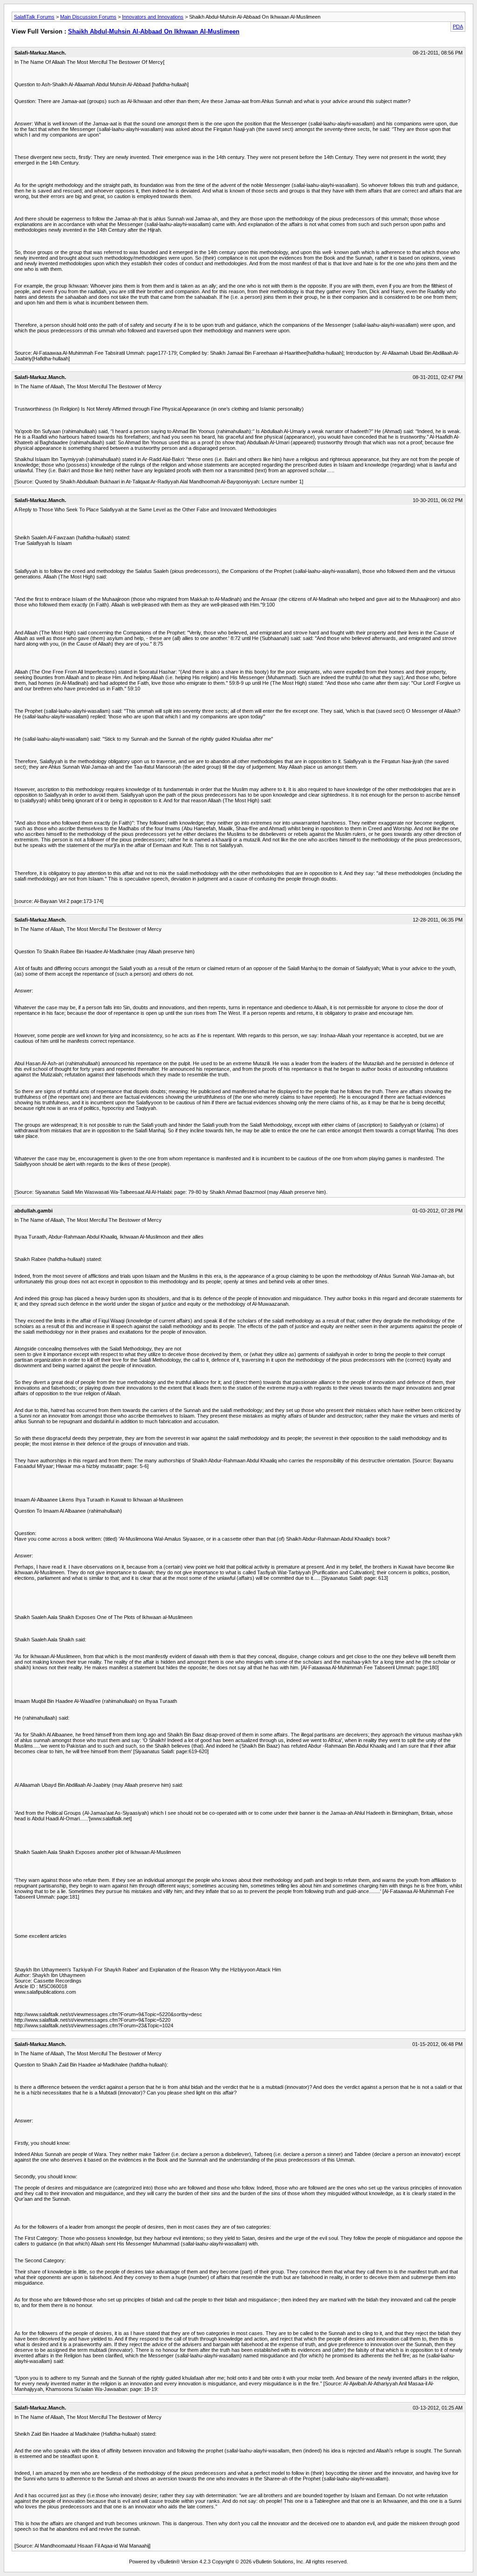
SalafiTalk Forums (34, 17)
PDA (458, 27)
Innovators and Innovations (153, 17)
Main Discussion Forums (88, 17)
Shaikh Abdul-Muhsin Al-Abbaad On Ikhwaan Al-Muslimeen (154, 31)
